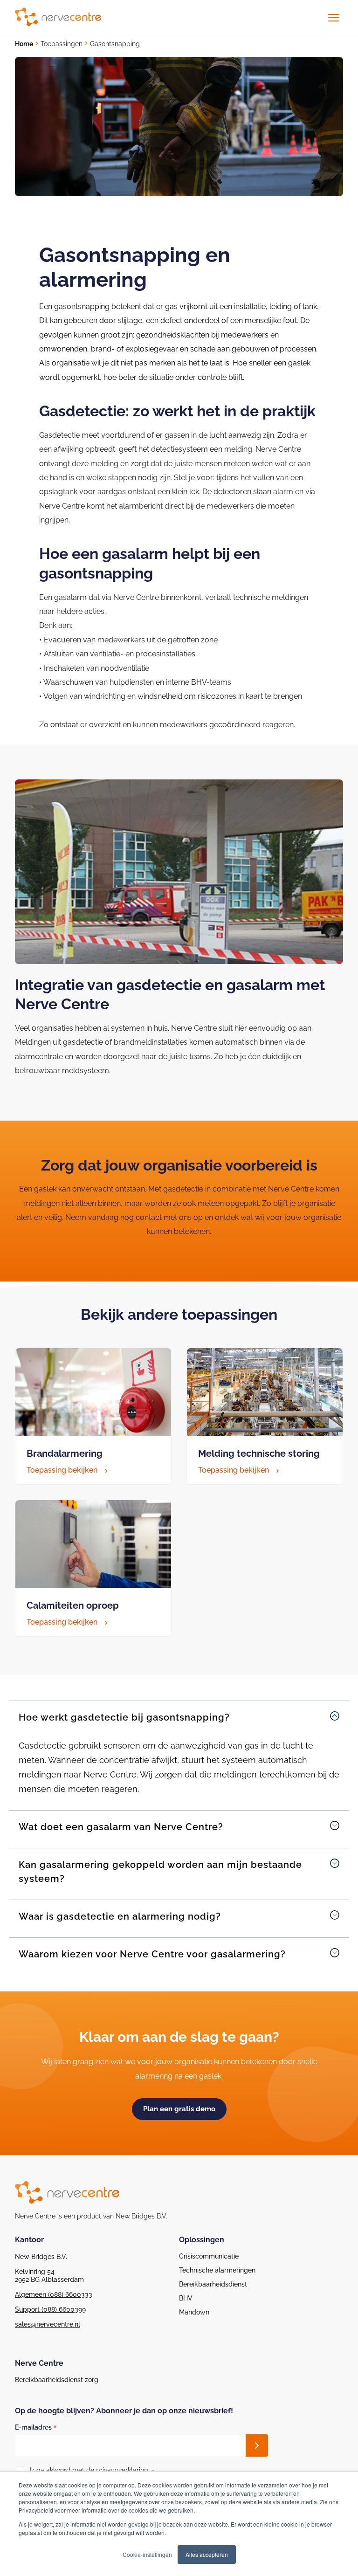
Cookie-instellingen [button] (147, 2554)
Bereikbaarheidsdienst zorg (57, 2380)
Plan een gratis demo (179, 2109)
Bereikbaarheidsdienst (213, 2284)
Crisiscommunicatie (209, 2256)
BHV (186, 2298)
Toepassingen (62, 44)
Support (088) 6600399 (50, 2309)
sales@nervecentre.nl (48, 2324)
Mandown (194, 2312)
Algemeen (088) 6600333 (54, 2294)
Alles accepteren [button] (207, 2554)
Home (24, 44)
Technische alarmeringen (217, 2270)
